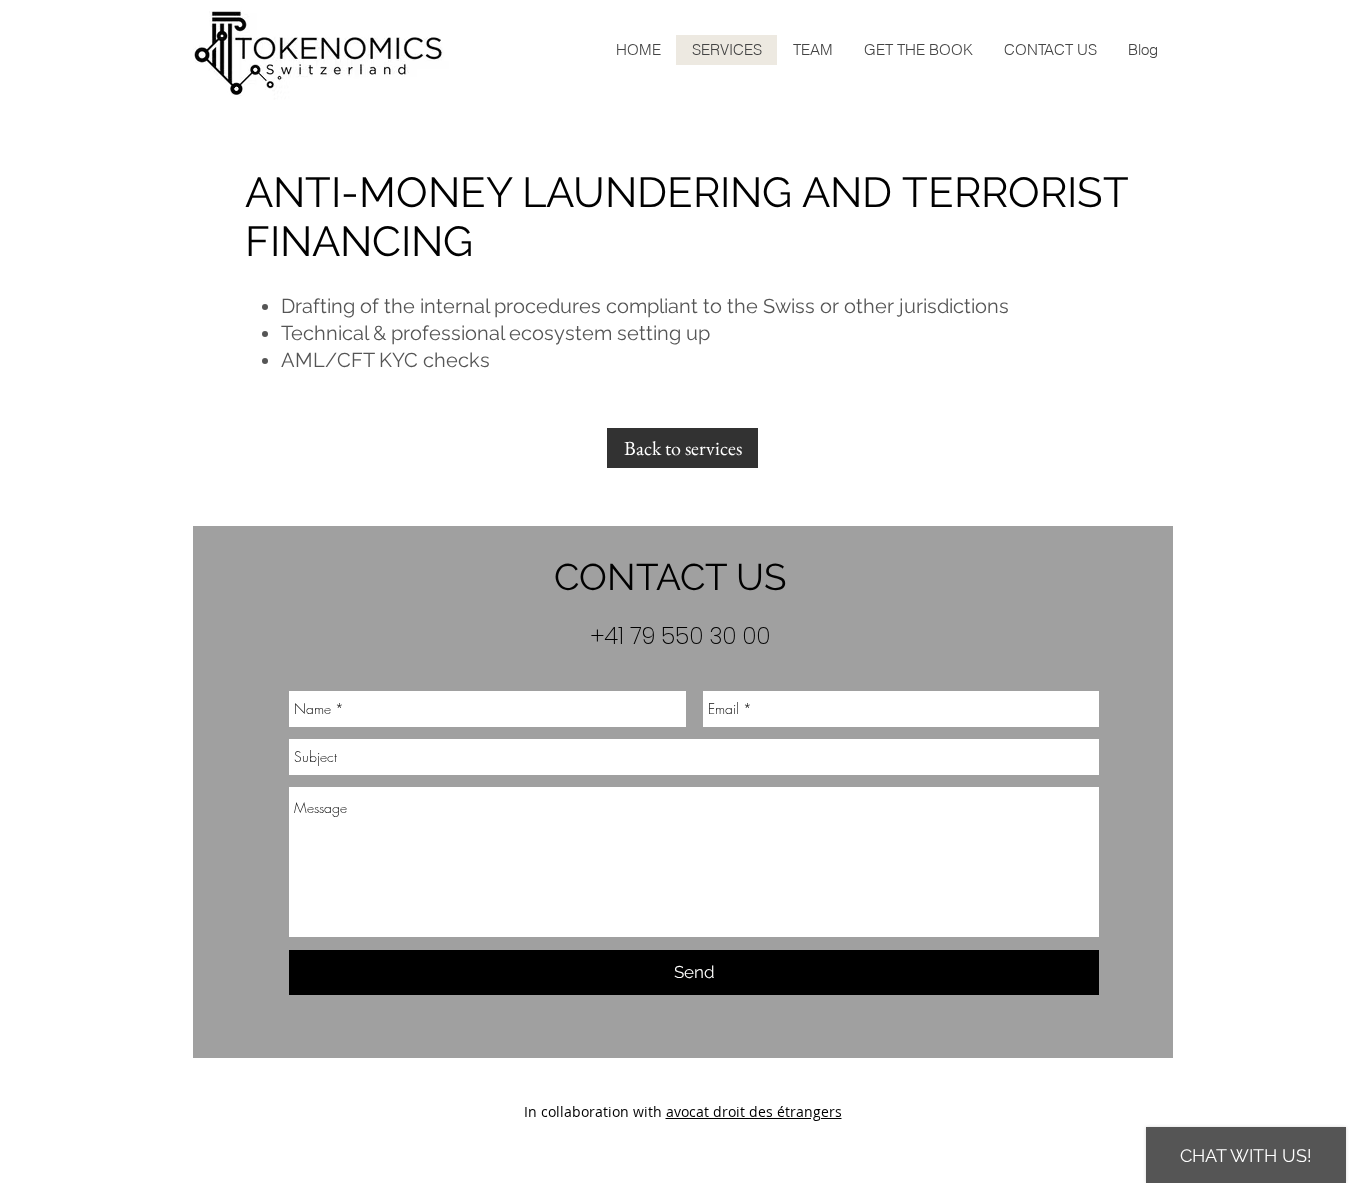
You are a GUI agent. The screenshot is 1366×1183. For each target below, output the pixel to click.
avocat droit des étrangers (754, 1111)
